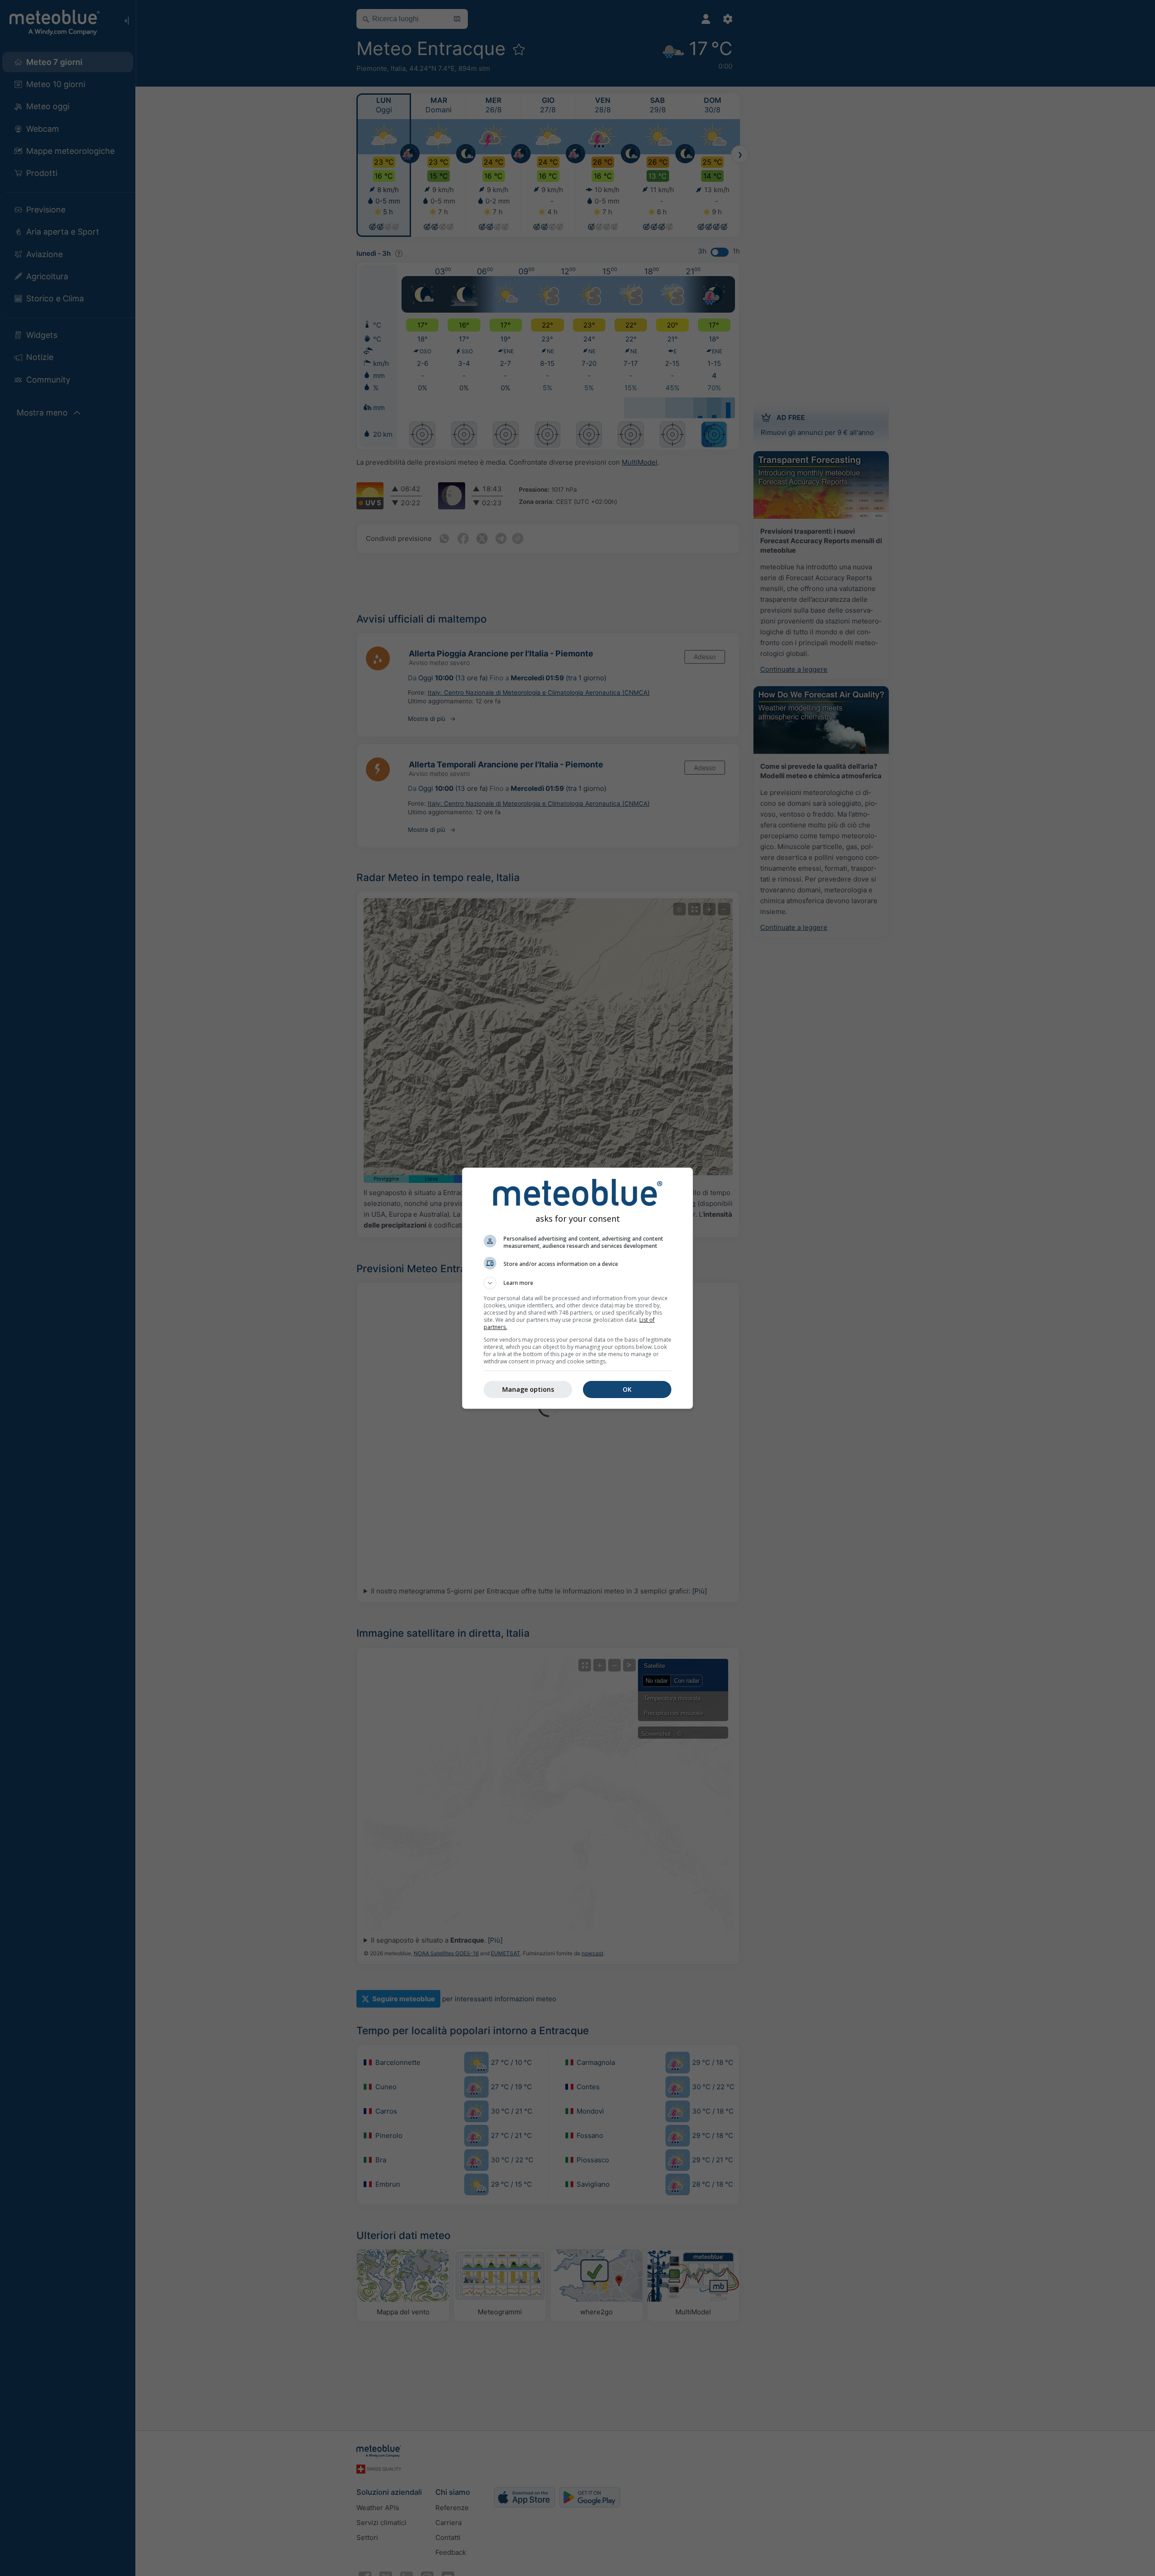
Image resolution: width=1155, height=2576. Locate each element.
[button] (577, 1283)
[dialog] (577, 1288)
